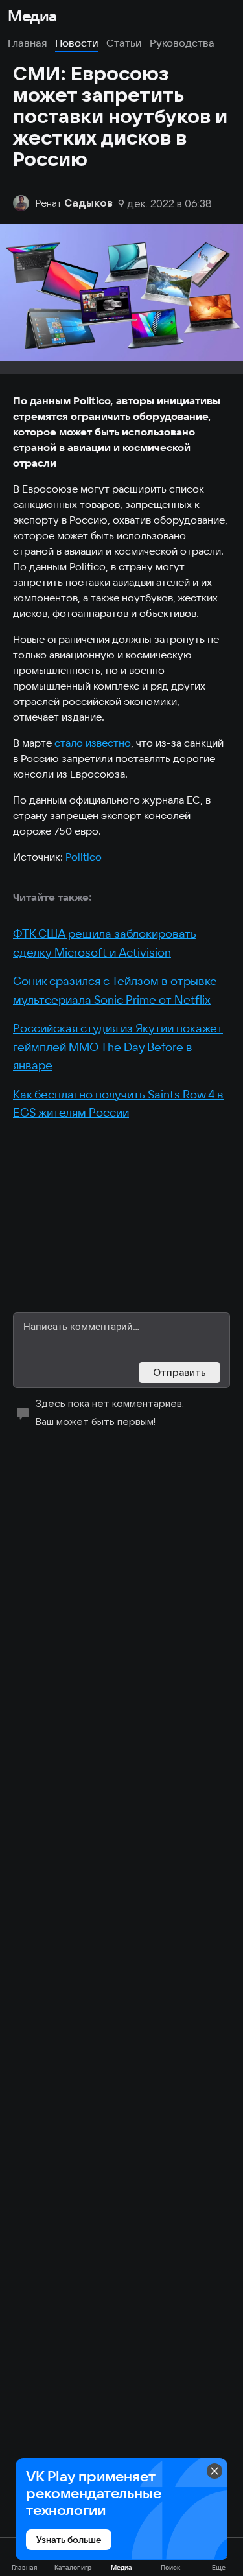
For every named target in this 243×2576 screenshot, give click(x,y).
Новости (77, 43)
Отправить (179, 1372)
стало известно (93, 743)
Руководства (182, 43)
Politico (84, 857)
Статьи (124, 43)
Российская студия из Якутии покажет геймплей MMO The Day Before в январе (118, 1047)
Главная (28, 43)
